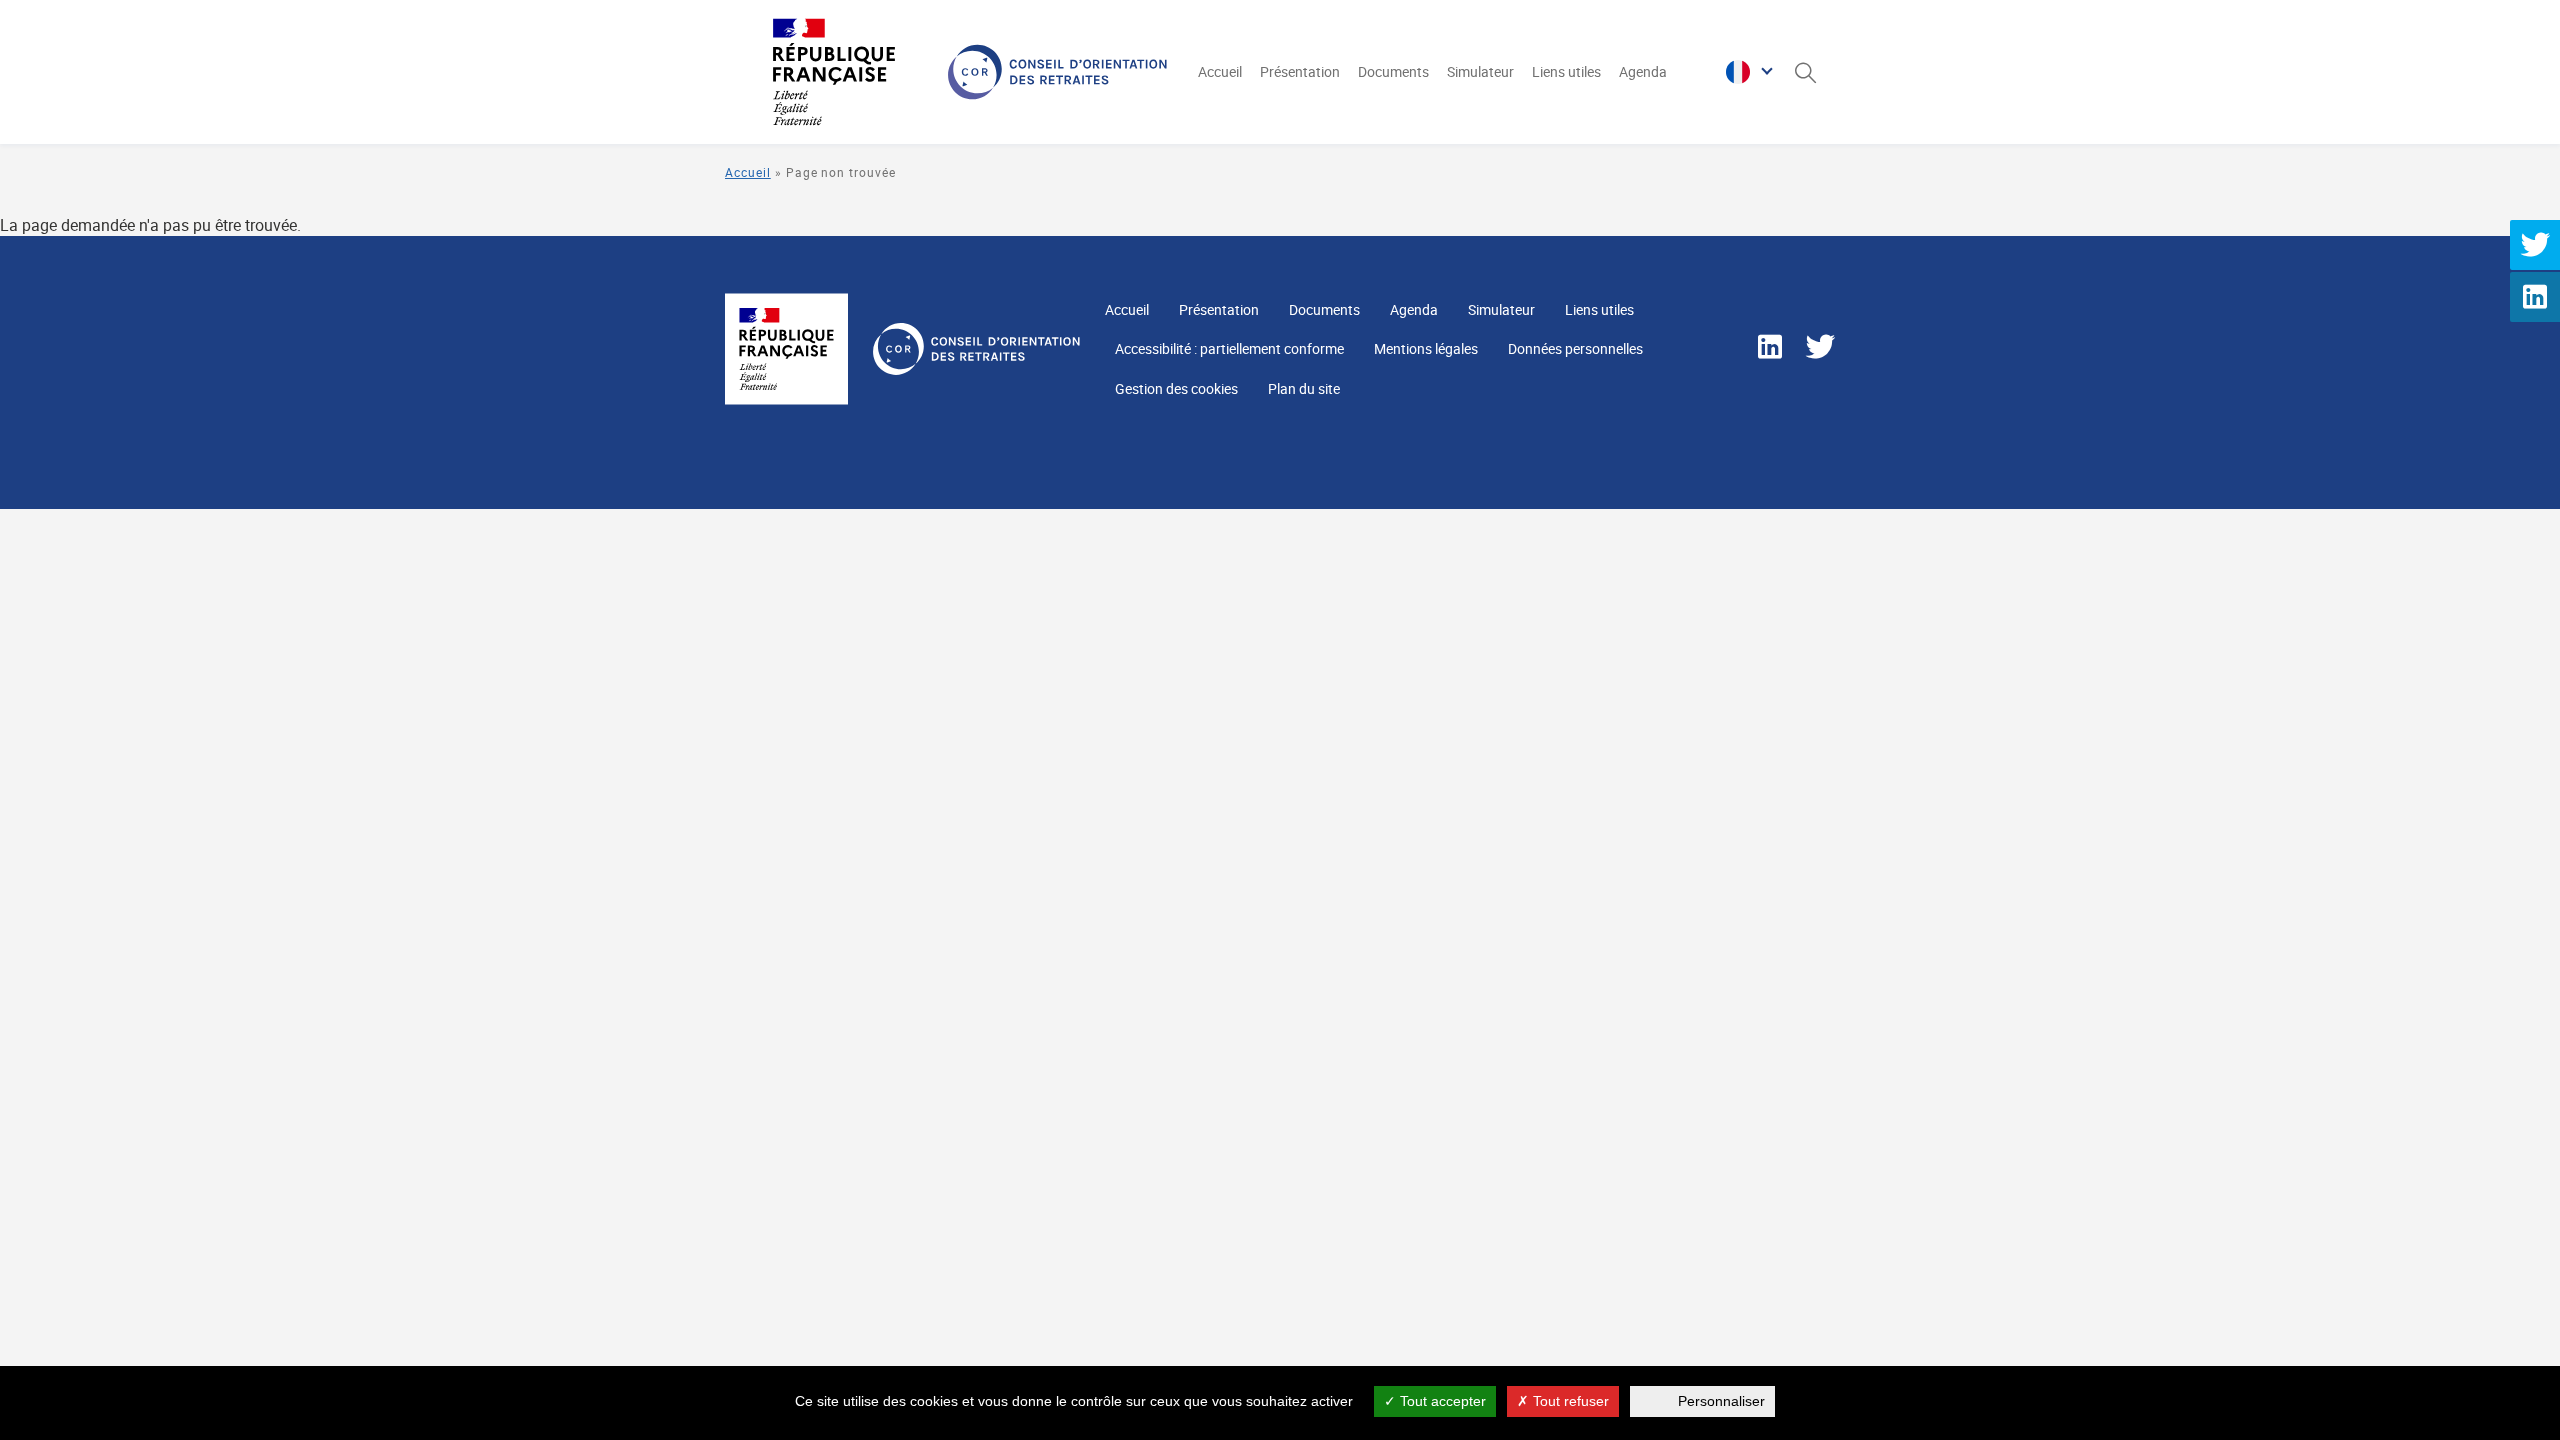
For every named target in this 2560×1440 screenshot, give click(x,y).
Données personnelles (1575, 348)
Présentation (1300, 71)
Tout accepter (1441, 1401)
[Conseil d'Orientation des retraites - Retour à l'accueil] (943, 72)
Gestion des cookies (1176, 388)
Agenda (1643, 71)
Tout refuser (1569, 1401)
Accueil (1220, 71)
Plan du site (1304, 388)
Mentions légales (1426, 348)
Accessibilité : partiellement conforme (1229, 348)
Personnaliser (1721, 1401)
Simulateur (1480, 71)
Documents (1393, 71)
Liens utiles (1566, 71)
